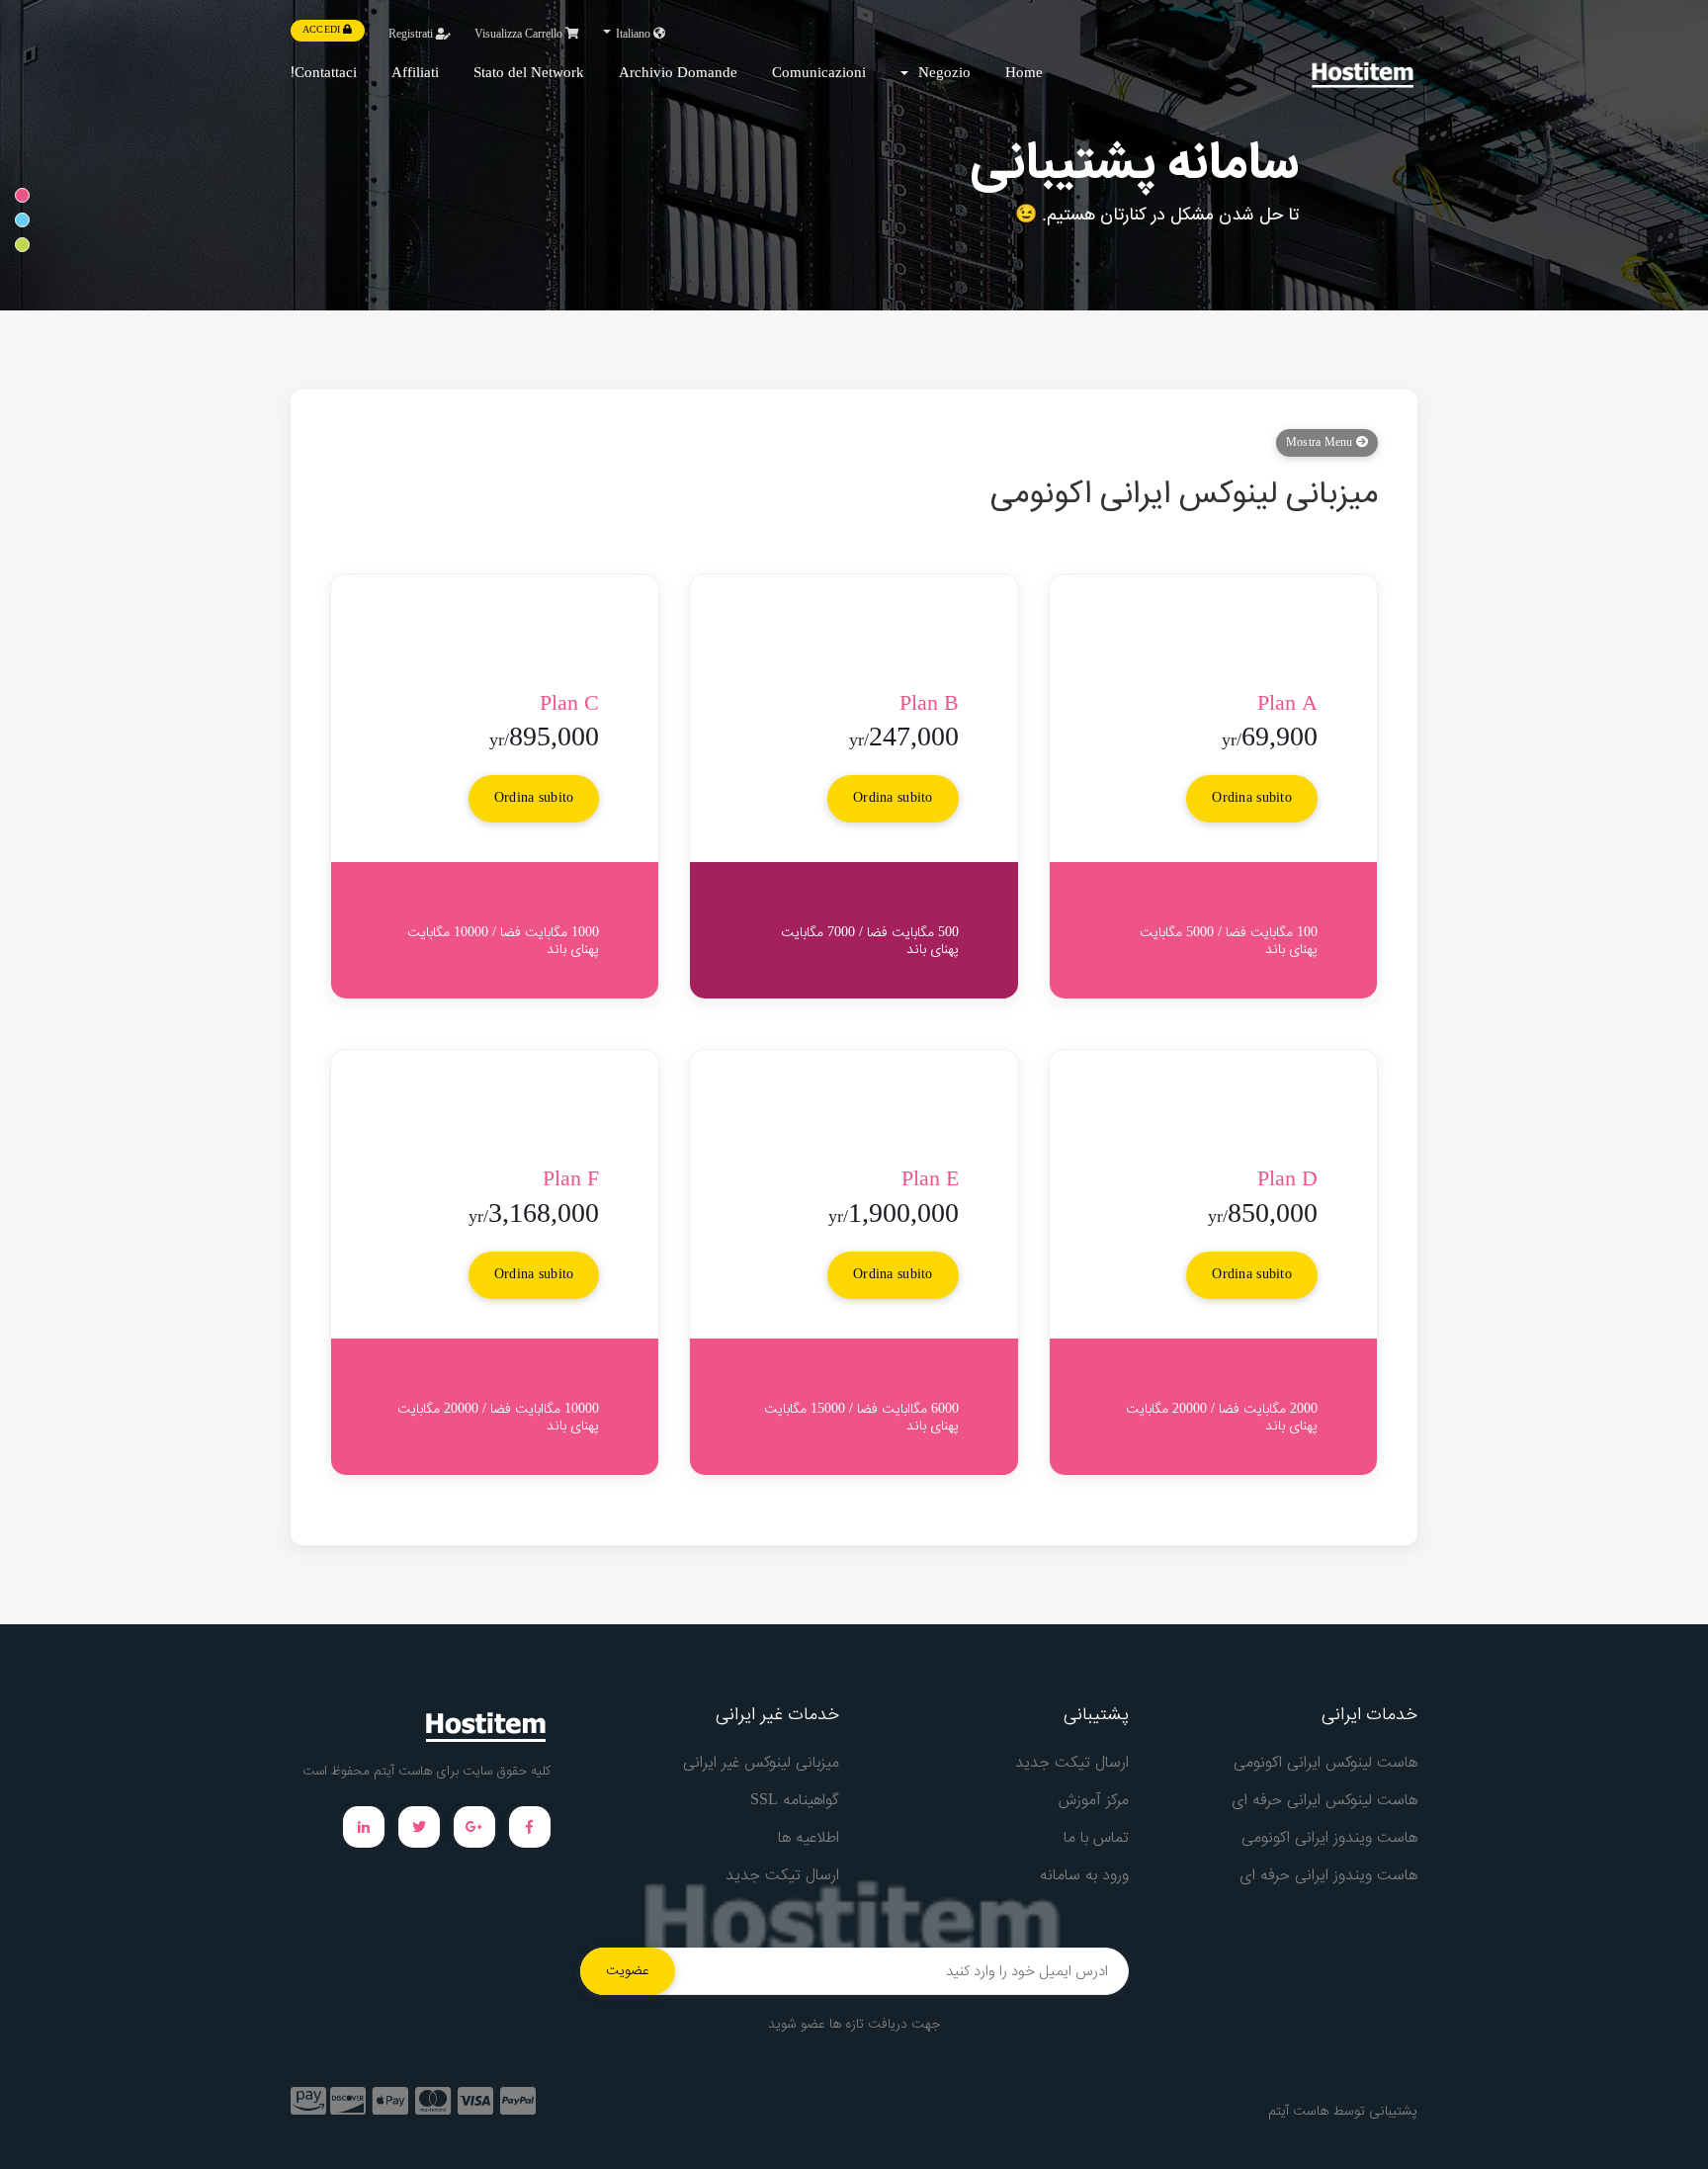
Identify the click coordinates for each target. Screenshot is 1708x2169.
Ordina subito (1252, 799)
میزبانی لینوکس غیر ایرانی (761, 1763)
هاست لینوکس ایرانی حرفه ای (1324, 1801)
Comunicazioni (819, 74)
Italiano (633, 35)
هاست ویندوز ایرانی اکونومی (1329, 1838)
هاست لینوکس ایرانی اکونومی (1325, 1763)
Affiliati (415, 74)
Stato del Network (529, 74)
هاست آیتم (1298, 2112)
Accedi (323, 31)
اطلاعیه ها (809, 1838)
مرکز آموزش (1094, 1801)
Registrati (412, 35)
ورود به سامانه (1084, 1876)
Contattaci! (324, 74)
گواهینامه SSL (795, 1801)
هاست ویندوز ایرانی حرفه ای (1328, 1876)
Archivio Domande (678, 74)
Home (1024, 74)
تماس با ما (1096, 1838)
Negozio (940, 74)
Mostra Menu (1321, 443)
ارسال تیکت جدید (1072, 1763)
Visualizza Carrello (520, 35)
